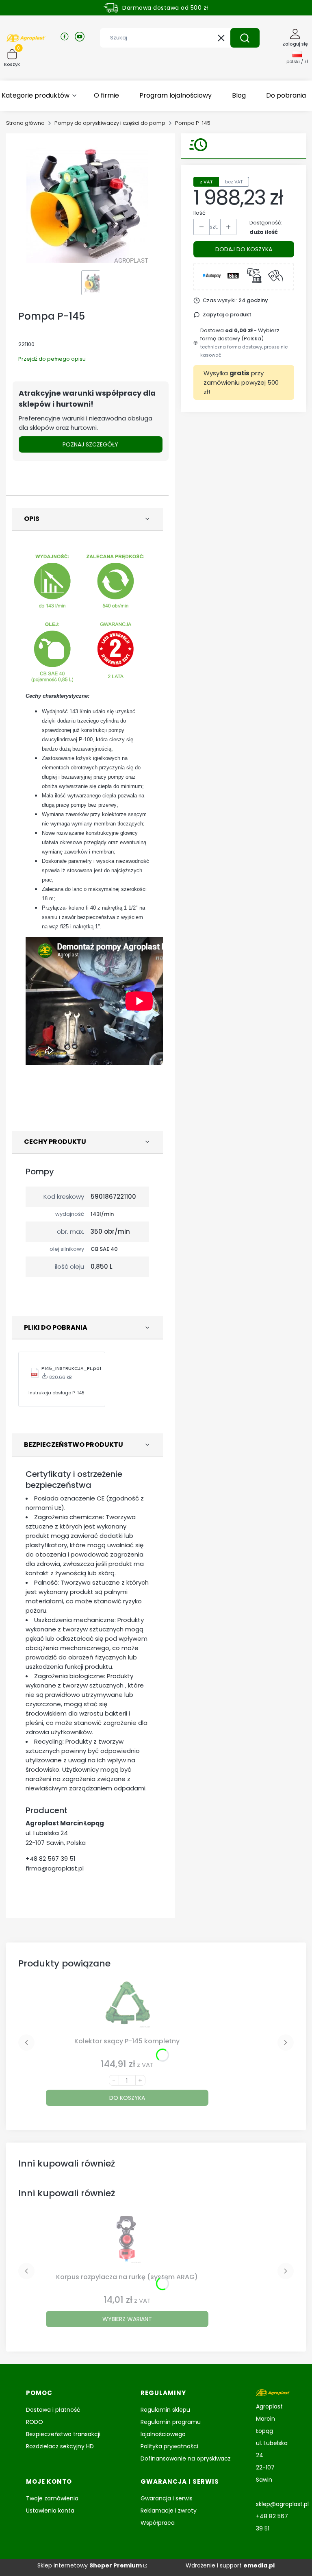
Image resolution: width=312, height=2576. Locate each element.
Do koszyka (127, 2098)
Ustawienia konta (50, 2511)
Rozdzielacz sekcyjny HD (60, 2446)
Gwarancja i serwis (167, 2498)
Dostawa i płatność (53, 2410)
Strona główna (25, 123)
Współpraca (158, 2523)
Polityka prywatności (169, 2446)
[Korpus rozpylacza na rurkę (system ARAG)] (127, 2242)
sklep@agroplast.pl (282, 2504)
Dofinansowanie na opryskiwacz (186, 2458)
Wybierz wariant (127, 2319)
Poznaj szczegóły (90, 444)
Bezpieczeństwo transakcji (63, 2434)
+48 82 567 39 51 (51, 1859)
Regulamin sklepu (165, 2410)
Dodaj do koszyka (244, 249)
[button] (245, 38)
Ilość (199, 213)
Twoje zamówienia (52, 2498)
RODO (35, 2422)
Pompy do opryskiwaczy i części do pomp (110, 123)
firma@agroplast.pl (55, 1868)
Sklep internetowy (90, 2565)
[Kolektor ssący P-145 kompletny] (127, 2006)
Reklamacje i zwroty (169, 2511)
